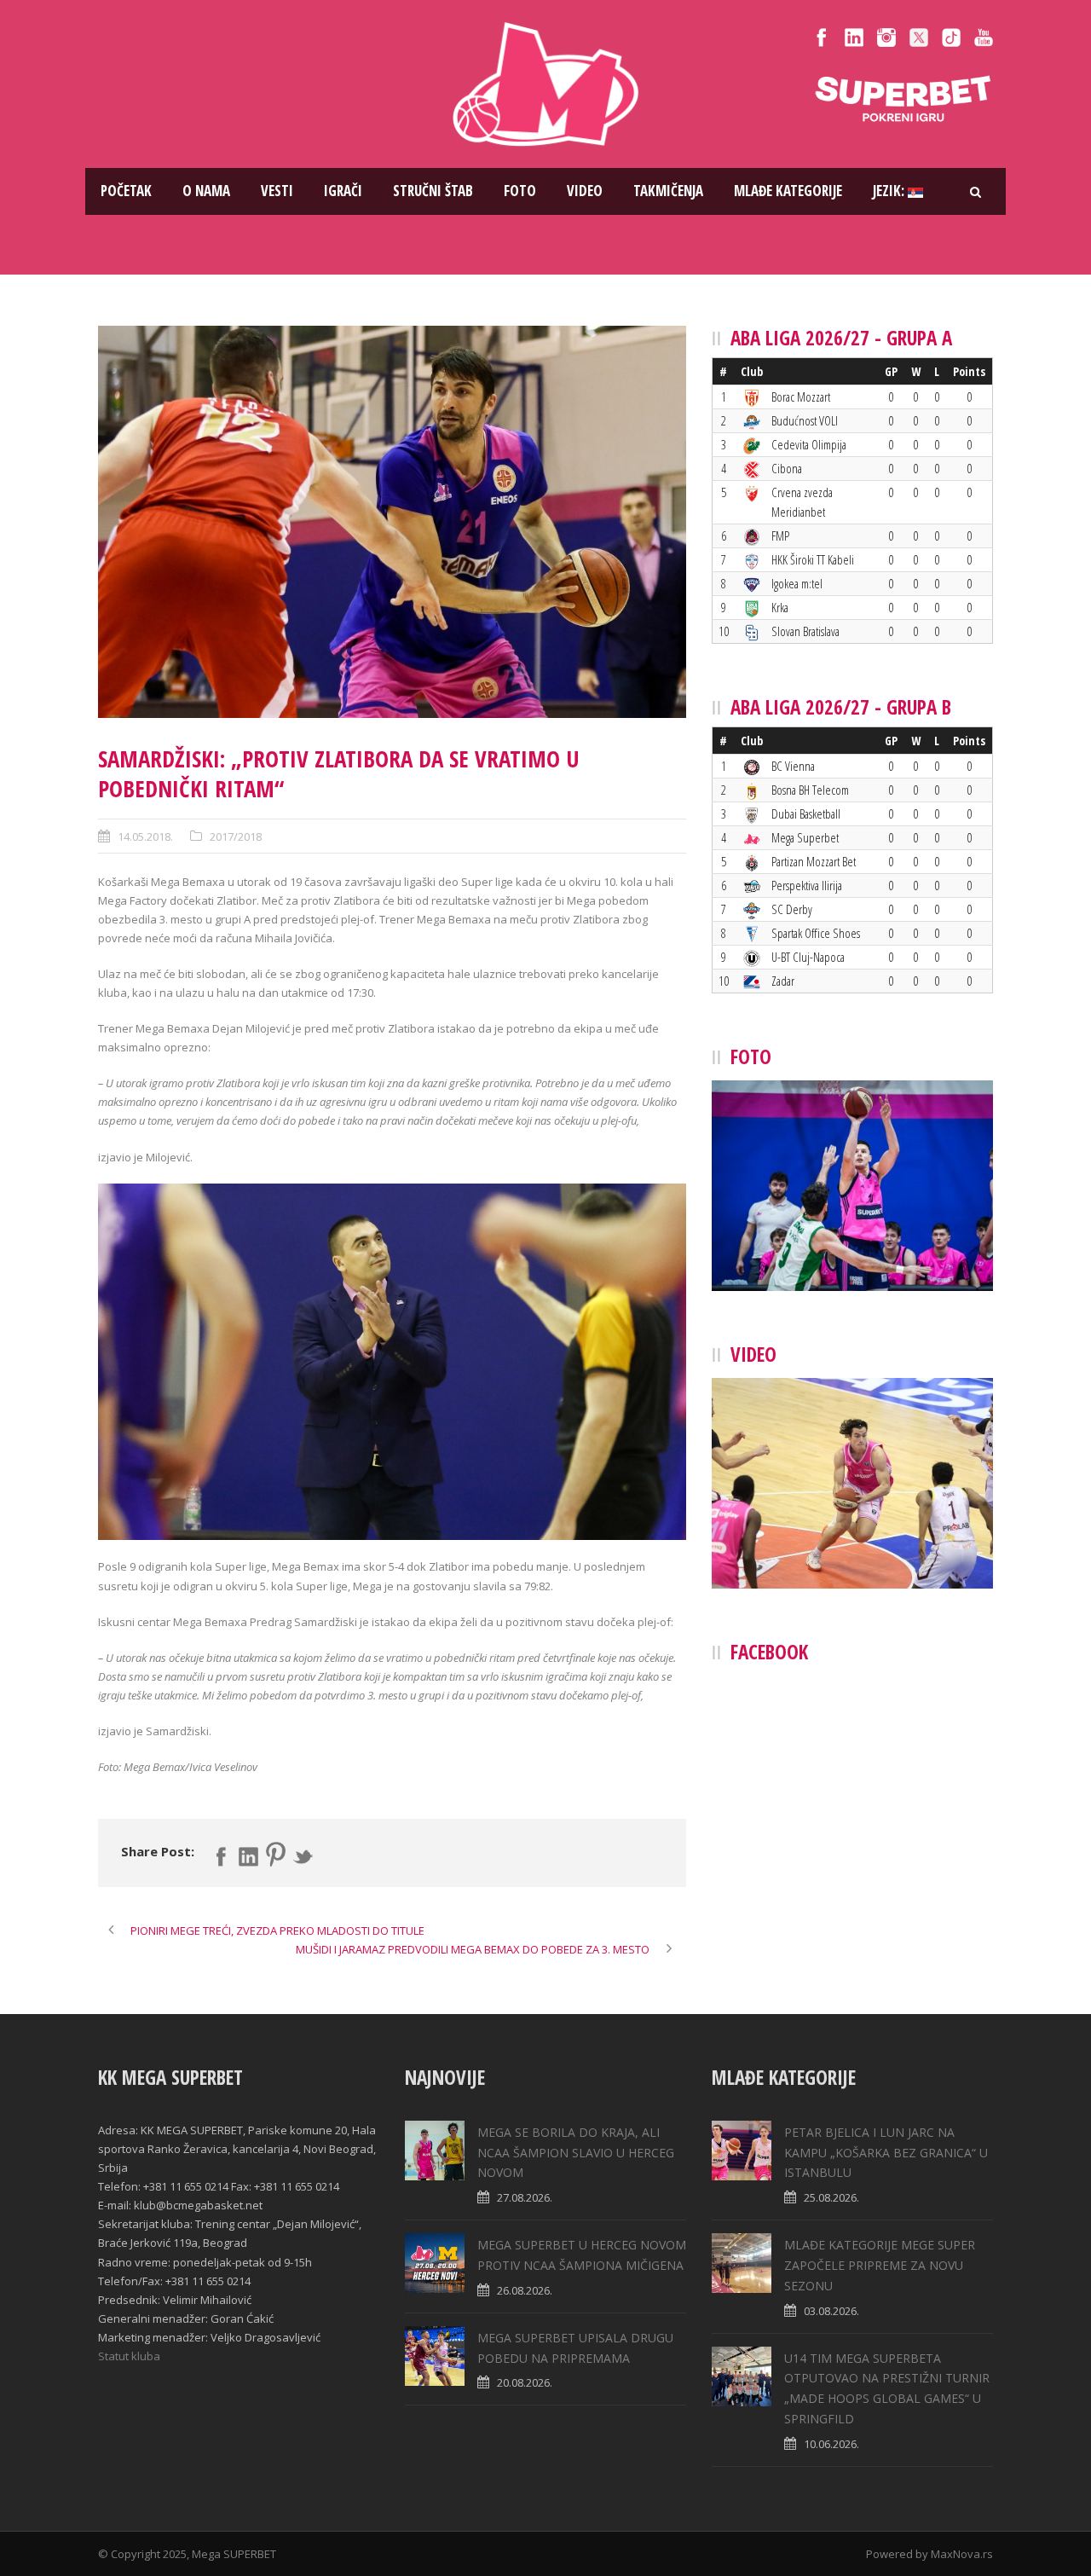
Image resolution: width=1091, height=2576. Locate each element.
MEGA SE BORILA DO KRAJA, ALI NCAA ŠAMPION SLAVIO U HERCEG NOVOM (576, 2153)
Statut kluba (129, 2356)
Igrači (343, 191)
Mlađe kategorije (788, 191)
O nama (206, 191)
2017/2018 (236, 836)
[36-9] (392, 522)
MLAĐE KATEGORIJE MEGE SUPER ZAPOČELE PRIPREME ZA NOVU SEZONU (880, 2265)
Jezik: (890, 191)
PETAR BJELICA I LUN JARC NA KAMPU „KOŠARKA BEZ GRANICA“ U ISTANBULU (886, 2153)
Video (585, 191)
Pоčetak (126, 191)
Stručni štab (433, 191)
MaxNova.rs (962, 2554)
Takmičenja (668, 191)
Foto (520, 191)
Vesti (277, 191)
